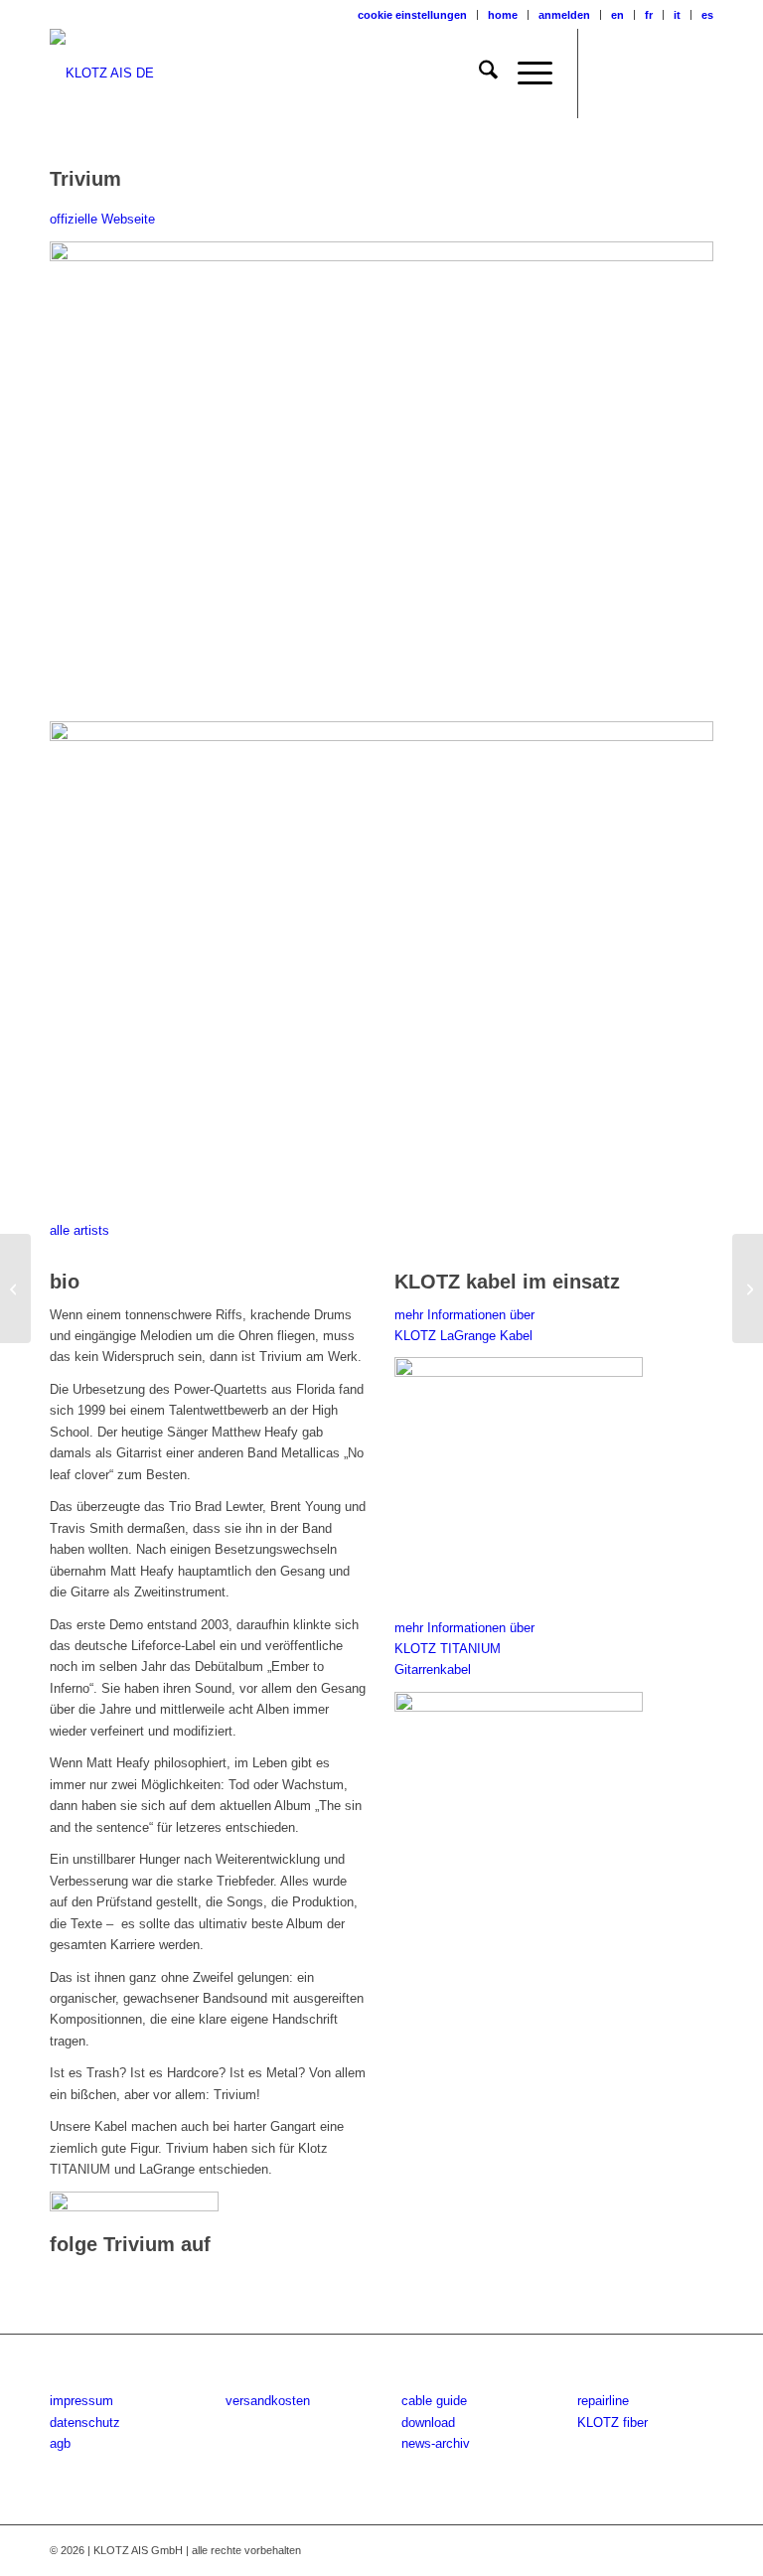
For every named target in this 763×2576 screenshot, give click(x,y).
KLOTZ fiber (612, 2423)
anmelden (564, 15)
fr (649, 15)
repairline (603, 2401)
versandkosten (268, 2401)
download (428, 2423)
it (677, 15)
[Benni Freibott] (15, 1288)
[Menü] (525, 74)
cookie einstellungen (412, 15)
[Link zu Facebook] (609, 74)
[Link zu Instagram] (639, 74)
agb (60, 2443)
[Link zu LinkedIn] (698, 74)
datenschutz (85, 2423)
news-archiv (436, 2443)
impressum (81, 2401)
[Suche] (478, 74)
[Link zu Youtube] (669, 74)
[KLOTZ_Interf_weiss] (102, 74)
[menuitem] (413, 15)
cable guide (434, 2401)
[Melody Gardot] (748, 1288)
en (617, 15)
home (503, 15)
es (707, 15)
